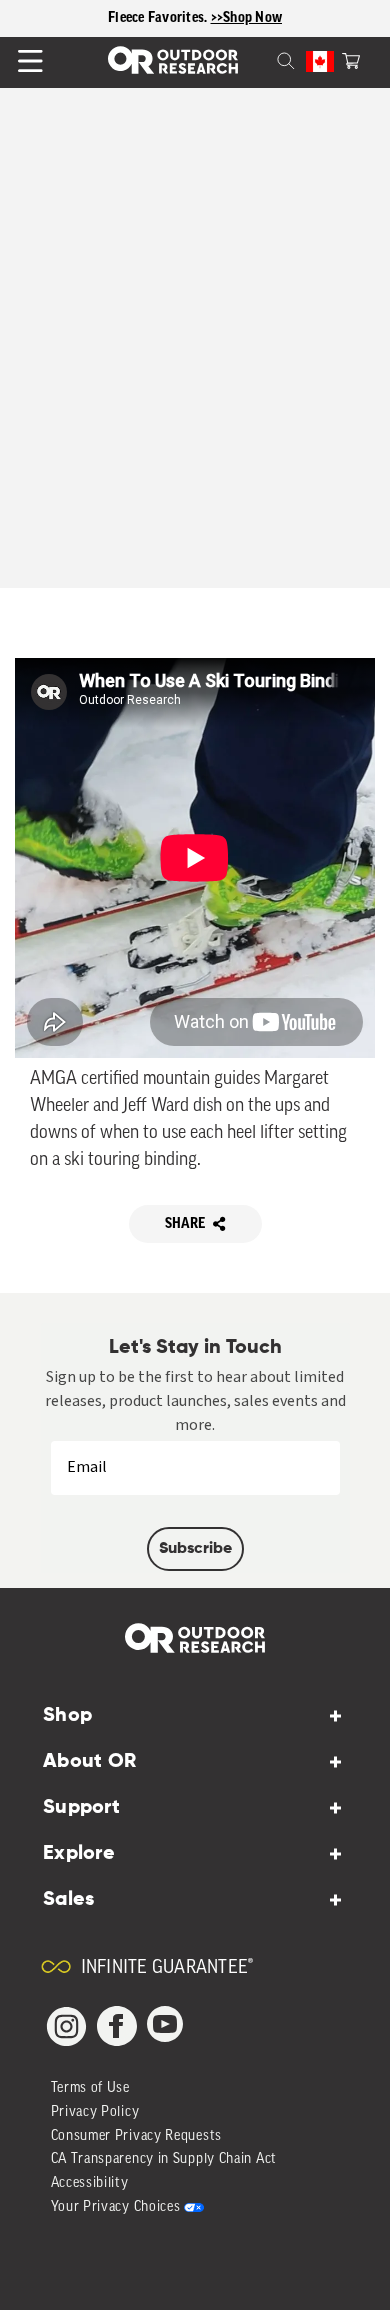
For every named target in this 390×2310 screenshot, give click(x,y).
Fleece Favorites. (159, 18)
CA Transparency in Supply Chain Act (164, 2159)
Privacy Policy (95, 2112)
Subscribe (195, 1549)
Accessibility (90, 2183)
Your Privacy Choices (116, 2207)
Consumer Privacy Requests (137, 2136)
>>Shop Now (247, 18)
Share (185, 1224)
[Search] (262, 59)
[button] (351, 59)
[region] (195, 18)
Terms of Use (90, 2088)
